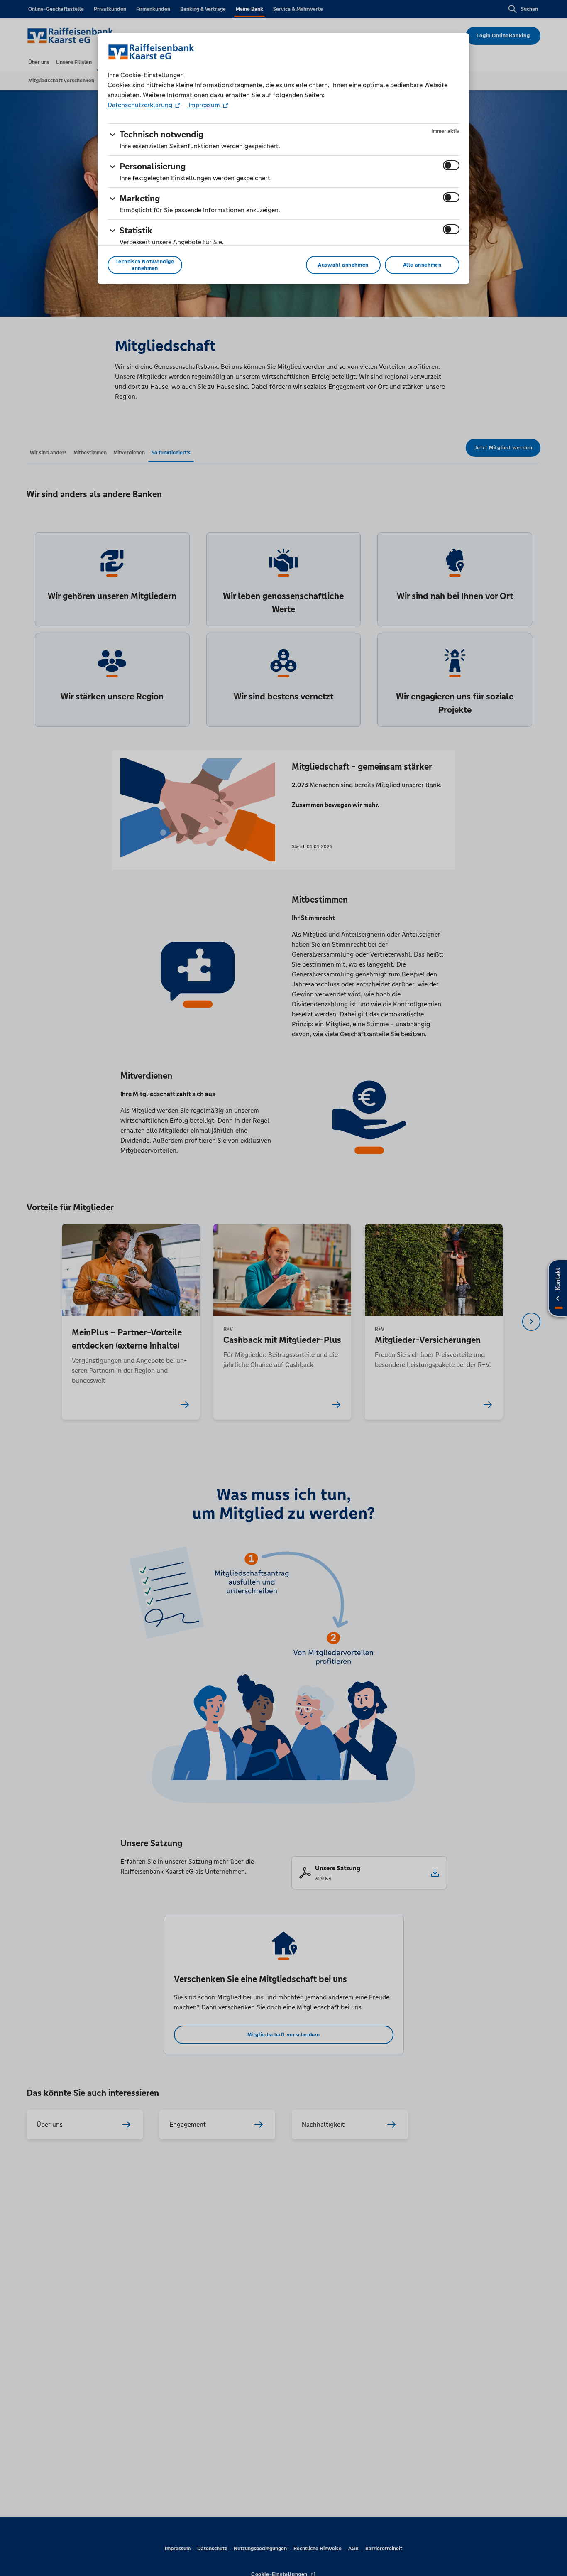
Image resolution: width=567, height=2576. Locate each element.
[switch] (451, 165)
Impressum (204, 105)
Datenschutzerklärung (141, 105)
